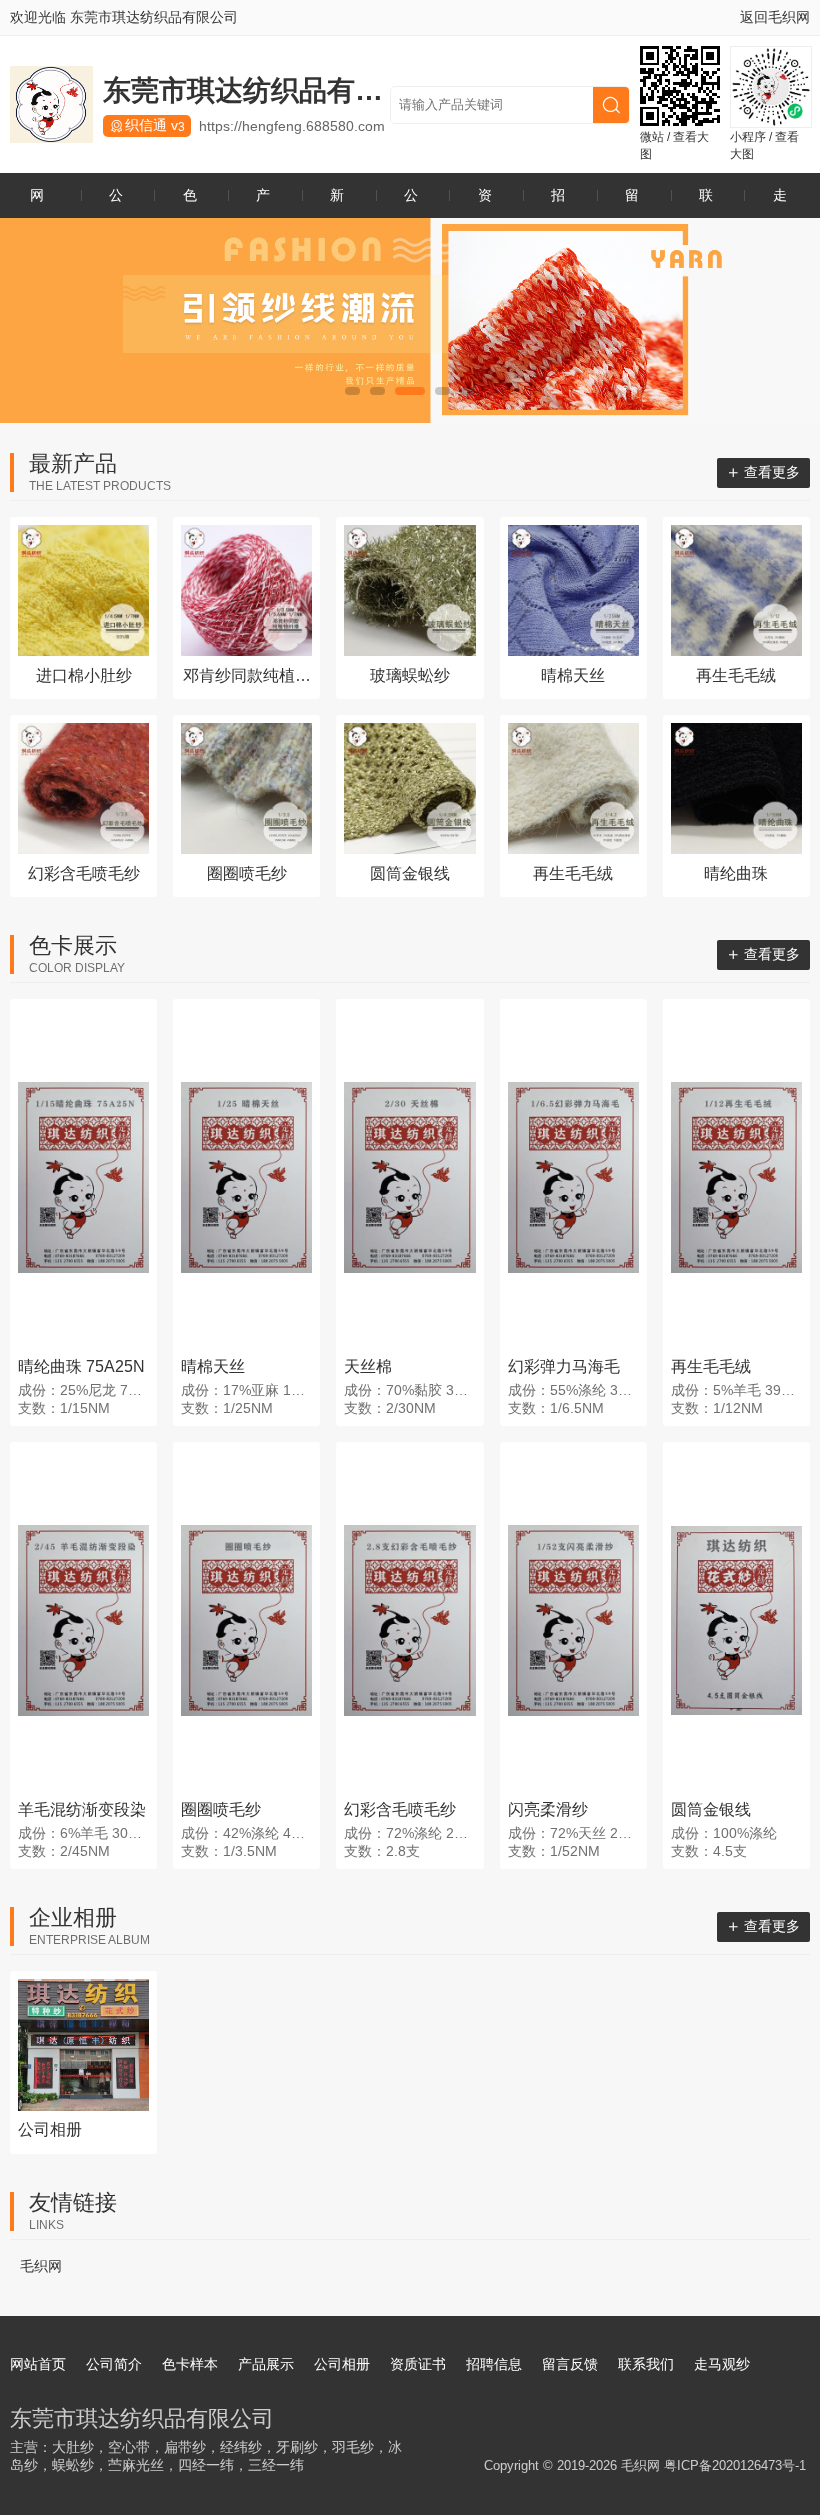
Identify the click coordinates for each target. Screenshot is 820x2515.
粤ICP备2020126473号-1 (735, 2465)
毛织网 (41, 2266)
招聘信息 (558, 202)
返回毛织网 (775, 17)
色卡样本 (190, 202)
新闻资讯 (337, 202)
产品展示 (263, 202)
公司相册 (411, 202)
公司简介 (116, 202)
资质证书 (485, 202)
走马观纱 (780, 202)
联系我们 (706, 202)
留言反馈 (632, 202)
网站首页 (37, 202)
